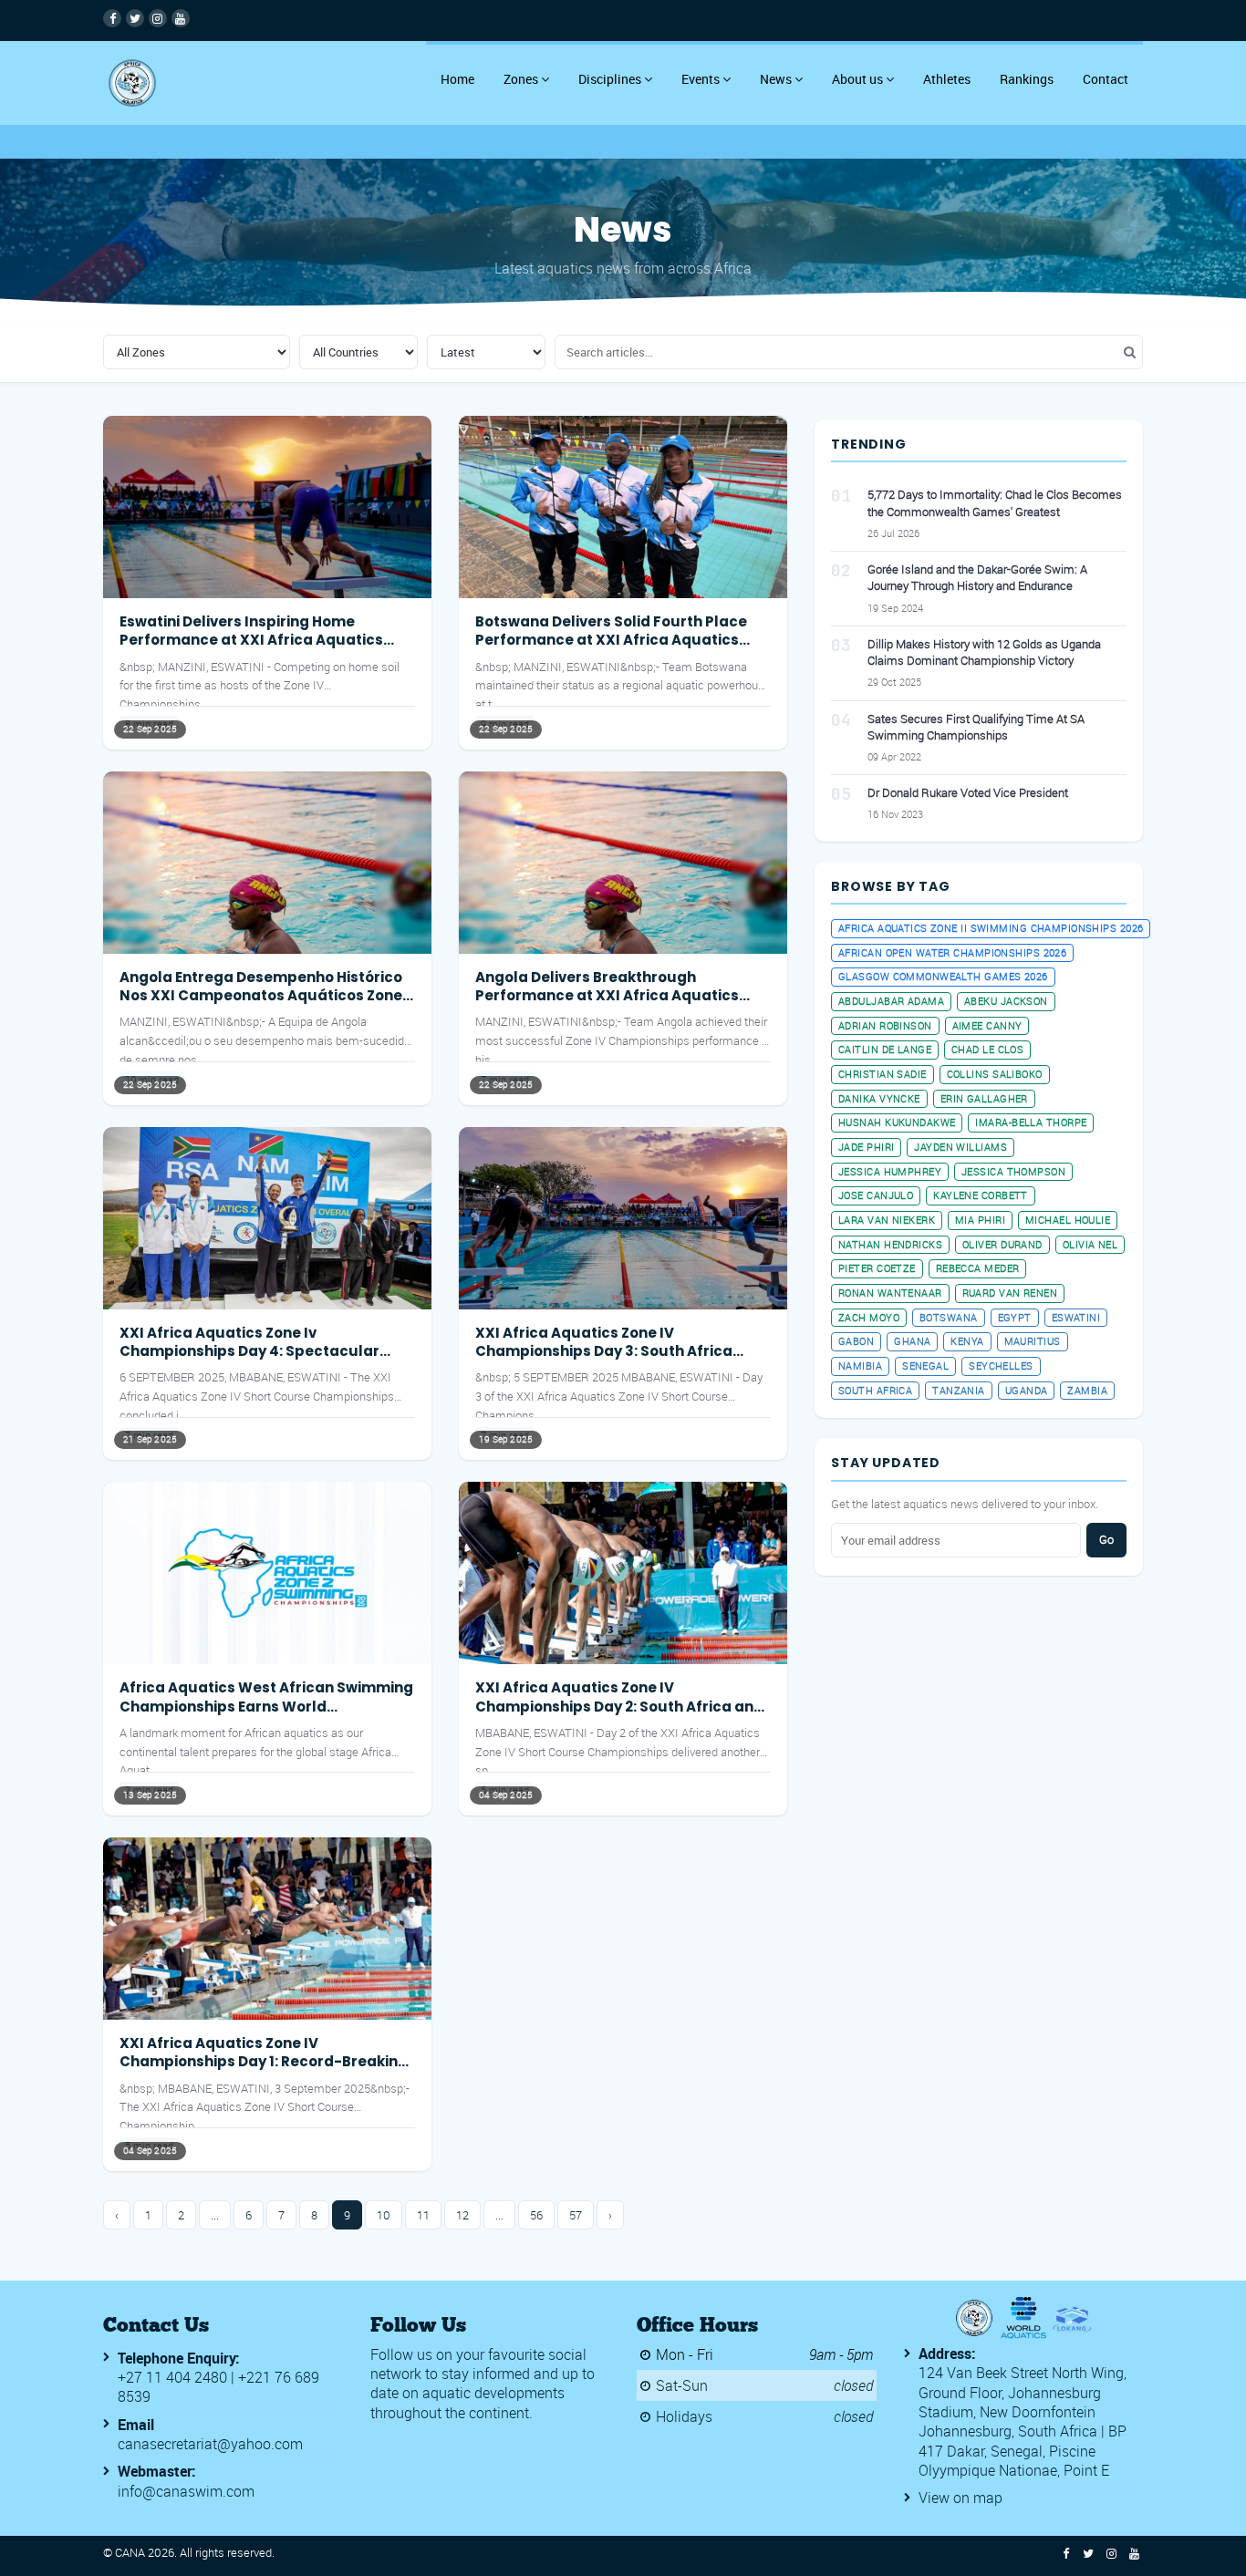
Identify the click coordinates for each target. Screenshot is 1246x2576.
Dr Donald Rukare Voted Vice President (968, 792)
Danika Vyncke (879, 1098)
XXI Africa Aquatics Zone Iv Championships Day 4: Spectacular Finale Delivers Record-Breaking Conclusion (249, 1360)
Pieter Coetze (877, 1268)
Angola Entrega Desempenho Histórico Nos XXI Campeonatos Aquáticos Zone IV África (261, 996)
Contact (1106, 79)
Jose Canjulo (876, 1195)
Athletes (947, 79)
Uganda (1027, 1390)
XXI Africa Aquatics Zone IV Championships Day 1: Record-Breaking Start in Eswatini (264, 2062)
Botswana (949, 1317)
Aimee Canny (987, 1025)
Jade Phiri (866, 1147)
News (776, 79)
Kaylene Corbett (981, 1195)
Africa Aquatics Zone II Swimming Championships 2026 (991, 928)
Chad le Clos (987, 1049)
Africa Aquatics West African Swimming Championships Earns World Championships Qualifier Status (266, 1706)
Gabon (856, 1341)
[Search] (1130, 352)
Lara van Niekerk (887, 1220)
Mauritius (1033, 1341)
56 (536, 2215)
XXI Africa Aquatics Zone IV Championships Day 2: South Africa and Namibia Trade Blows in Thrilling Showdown (619, 1715)
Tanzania (959, 1390)
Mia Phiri (980, 1220)
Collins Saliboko (995, 1074)
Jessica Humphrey (890, 1171)
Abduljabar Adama (891, 1001)
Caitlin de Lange (885, 1049)
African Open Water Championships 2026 (952, 952)
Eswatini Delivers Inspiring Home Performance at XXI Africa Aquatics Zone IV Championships (251, 640)
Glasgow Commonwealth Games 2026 (943, 976)
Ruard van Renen (1010, 1293)
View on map (960, 2498)
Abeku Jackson (1006, 1001)
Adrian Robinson (885, 1025)
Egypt (1015, 1317)
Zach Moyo (869, 1317)
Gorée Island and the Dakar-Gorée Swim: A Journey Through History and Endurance (977, 577)
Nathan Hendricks (890, 1244)
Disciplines (610, 79)
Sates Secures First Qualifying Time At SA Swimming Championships (976, 727)
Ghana (912, 1341)
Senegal (925, 1366)
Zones (521, 79)
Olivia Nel (1090, 1244)
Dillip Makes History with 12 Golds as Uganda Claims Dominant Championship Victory (984, 652)
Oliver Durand (1002, 1244)
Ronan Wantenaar (890, 1293)
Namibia (860, 1366)
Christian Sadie (883, 1074)
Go (1106, 1539)
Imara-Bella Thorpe (1031, 1122)
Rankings (1027, 79)
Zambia (1087, 1390)
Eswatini (1076, 1317)
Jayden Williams (960, 1147)
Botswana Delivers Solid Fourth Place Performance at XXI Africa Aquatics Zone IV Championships (611, 640)
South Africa (875, 1390)
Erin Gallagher (984, 1098)
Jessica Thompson (1013, 1171)
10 (384, 2215)
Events (701, 79)
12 (462, 2215)
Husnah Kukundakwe (897, 1122)
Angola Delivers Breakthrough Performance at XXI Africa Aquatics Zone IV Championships (607, 996)
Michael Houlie (1068, 1220)
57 (576, 2215)
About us (857, 79)
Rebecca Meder (978, 1268)
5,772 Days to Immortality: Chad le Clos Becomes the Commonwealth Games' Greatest (995, 502)
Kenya (967, 1341)
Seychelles (1001, 1366)
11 (423, 2215)
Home (457, 79)
